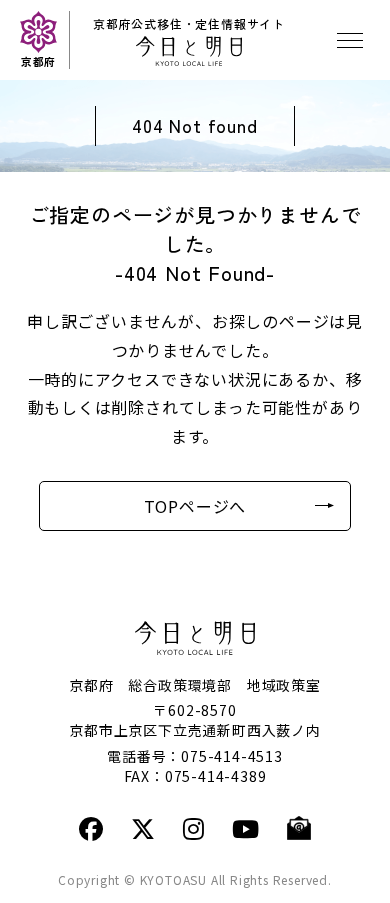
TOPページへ (195, 506)
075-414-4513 (232, 756)
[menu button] (350, 40)
